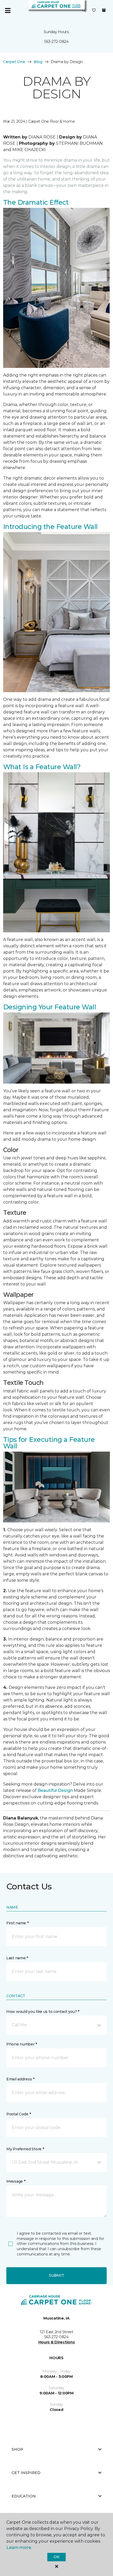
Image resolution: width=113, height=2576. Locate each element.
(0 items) (104, 10)
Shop (17, 2449)
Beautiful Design (55, 1790)
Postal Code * (19, 2114)
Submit (56, 2275)
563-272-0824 (56, 42)
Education (24, 2496)
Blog (38, 62)
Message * (16, 2181)
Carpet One (14, 62)
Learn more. (19, 2547)
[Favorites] (94, 11)
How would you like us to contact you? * (43, 2012)
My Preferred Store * (25, 2149)
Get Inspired (26, 2473)
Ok (56, 2557)
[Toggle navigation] (8, 11)
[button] (84, 11)
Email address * (20, 2079)
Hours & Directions (57, 2342)
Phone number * (22, 2044)
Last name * (17, 1958)
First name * (17, 1923)
